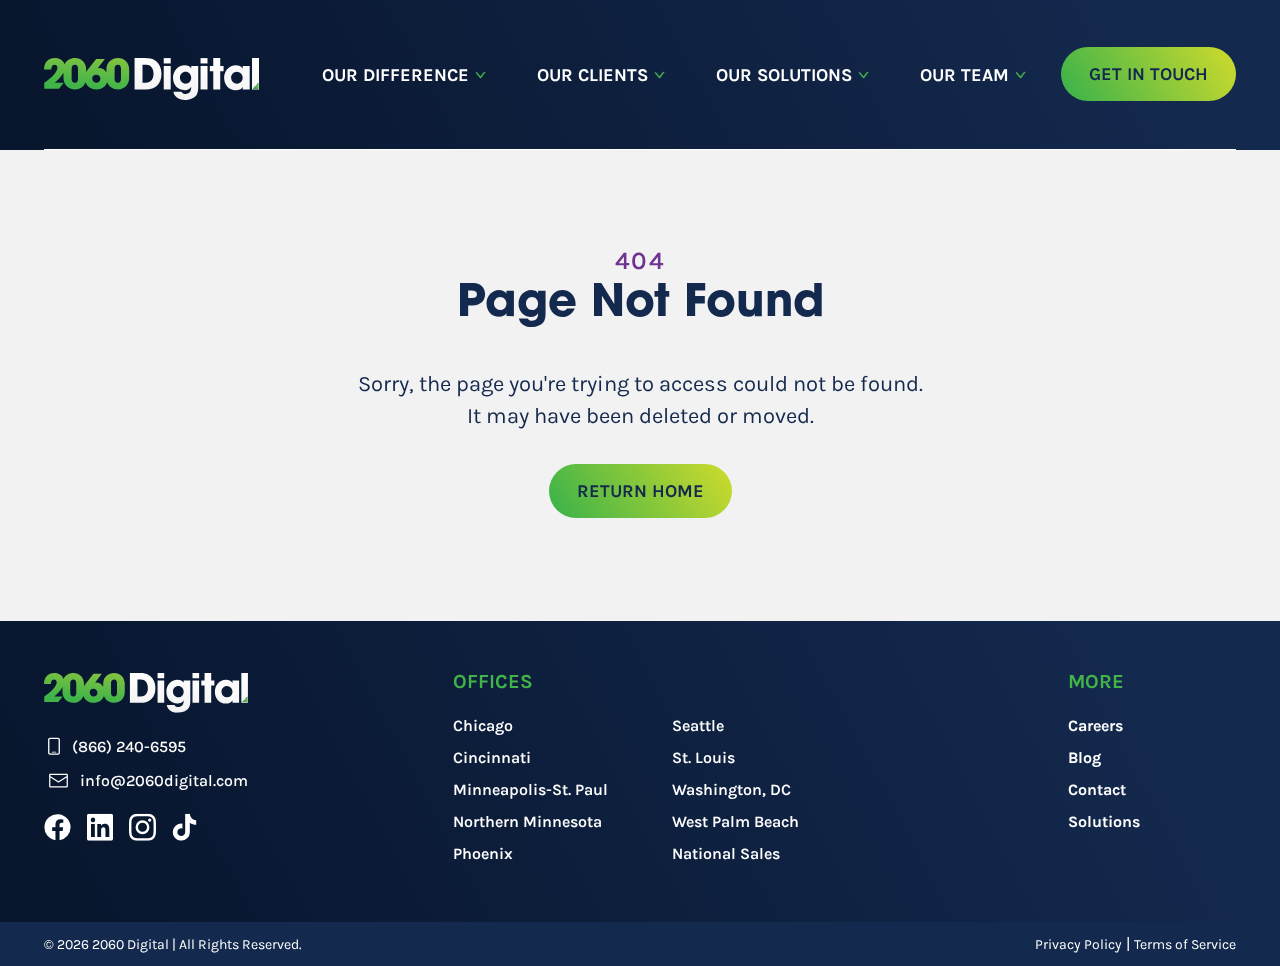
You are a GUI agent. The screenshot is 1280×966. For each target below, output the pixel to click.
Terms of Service (1185, 944)
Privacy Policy (1078, 944)
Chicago (483, 725)
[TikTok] (184, 827)
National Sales (726, 853)
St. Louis (703, 757)
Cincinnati (492, 757)
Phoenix (483, 853)
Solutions (1104, 821)
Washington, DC (731, 789)
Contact (1097, 789)
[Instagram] (142, 827)
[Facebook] (57, 827)
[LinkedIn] (100, 827)
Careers (1095, 725)
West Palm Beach (735, 821)
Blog (1084, 757)
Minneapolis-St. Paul (530, 789)
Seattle (698, 725)
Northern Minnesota (527, 821)
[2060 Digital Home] (151, 79)
